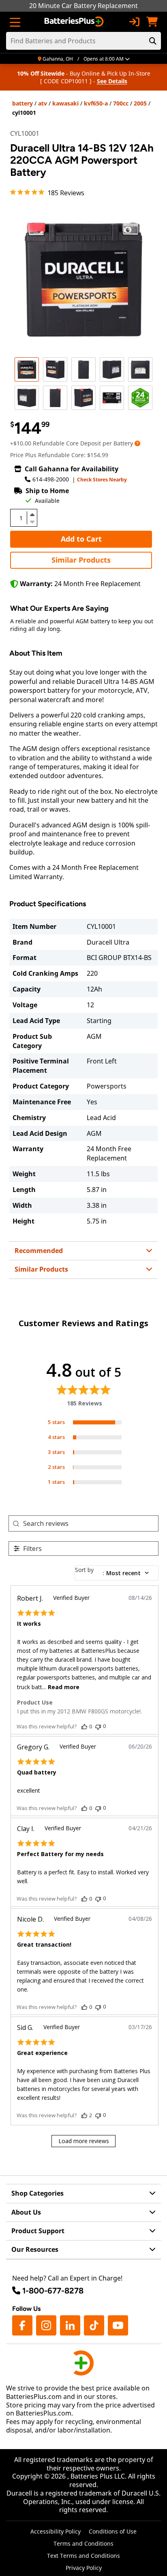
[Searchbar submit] (153, 41)
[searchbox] (91, 1524)
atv (43, 103)
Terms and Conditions (83, 2543)
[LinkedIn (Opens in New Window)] (70, 2325)
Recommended (39, 1251)
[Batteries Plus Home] (75, 22)
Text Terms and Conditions (83, 2556)
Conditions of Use (113, 2531)
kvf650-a (96, 103)
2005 (140, 103)
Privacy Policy (84, 2568)
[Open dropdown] (137, 443)
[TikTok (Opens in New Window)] (94, 2325)
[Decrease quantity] (32, 521)
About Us (26, 2212)
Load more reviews (84, 2141)
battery (22, 103)
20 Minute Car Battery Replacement (83, 6)
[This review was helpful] (84, 1726)
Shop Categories (37, 2193)
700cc (121, 103)
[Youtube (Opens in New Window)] (118, 2325)
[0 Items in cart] (152, 22)
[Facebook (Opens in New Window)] (22, 2325)
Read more (64, 1687)
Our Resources (35, 2249)
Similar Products (81, 560)
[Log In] (134, 22)
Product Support (38, 2231)
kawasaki (65, 103)
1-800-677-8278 (53, 2291)
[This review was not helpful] (98, 1726)
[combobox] (117, 1573)
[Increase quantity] (32, 515)
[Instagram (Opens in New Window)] (46, 2325)
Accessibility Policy (56, 2531)
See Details (112, 81)
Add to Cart (81, 539)
